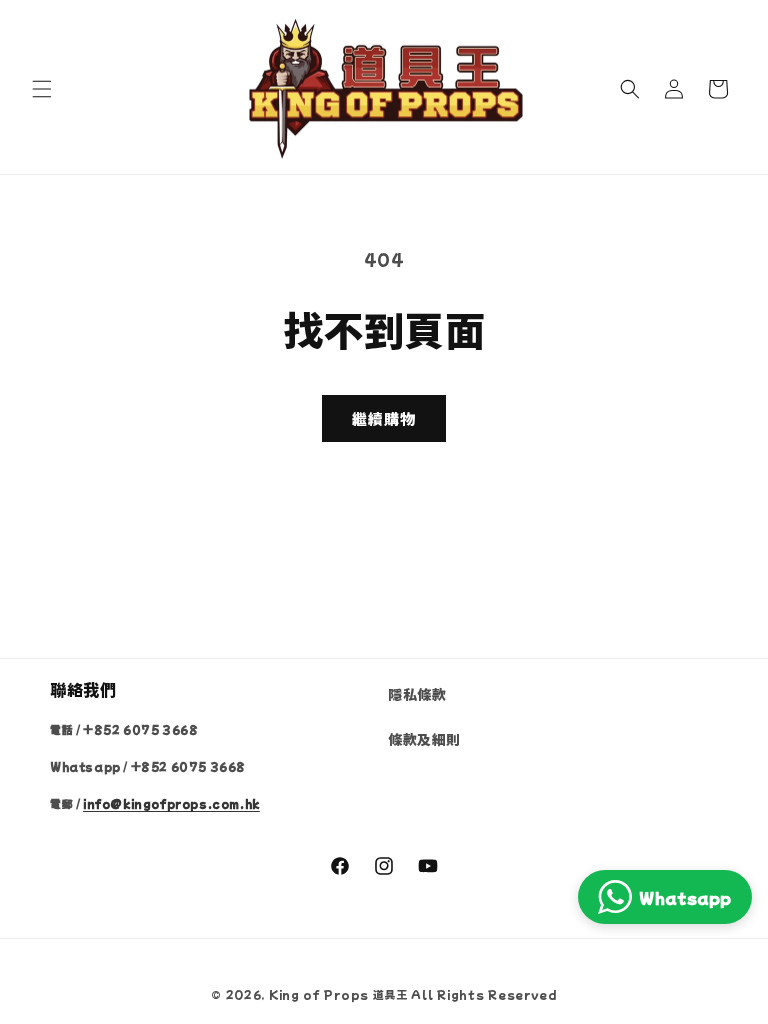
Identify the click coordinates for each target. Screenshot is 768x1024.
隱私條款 (417, 694)
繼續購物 (384, 418)
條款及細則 (424, 739)
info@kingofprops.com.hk (171, 803)
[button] (42, 89)
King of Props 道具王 (338, 994)
